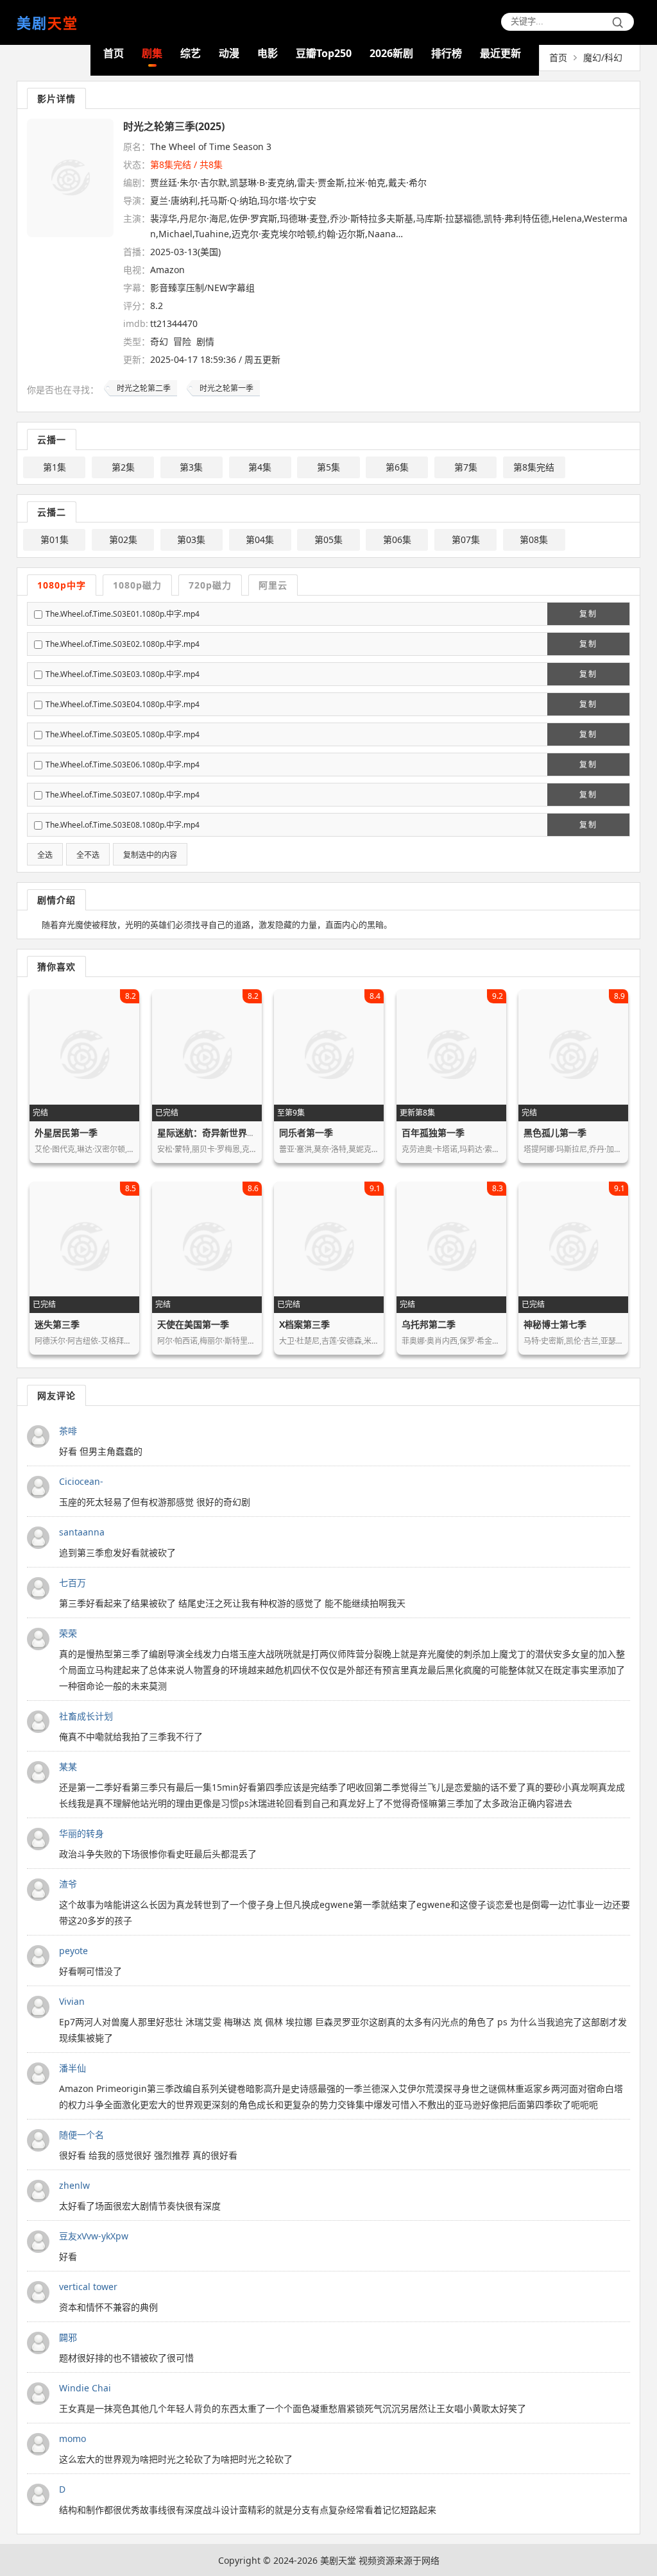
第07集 (466, 539)
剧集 (152, 53)
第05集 (328, 539)
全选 (45, 855)
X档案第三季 (304, 1324)
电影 (268, 53)
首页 (114, 53)
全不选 (88, 855)
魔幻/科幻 (603, 57)
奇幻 (159, 341)
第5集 (328, 467)
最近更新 (500, 53)
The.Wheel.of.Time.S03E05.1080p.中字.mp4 (123, 734)
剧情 (205, 341)
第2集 (123, 467)
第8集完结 (534, 467)
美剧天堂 (338, 2560)
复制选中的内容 (150, 855)
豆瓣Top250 (324, 53)
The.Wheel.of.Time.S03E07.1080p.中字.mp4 (123, 795)
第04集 (260, 539)
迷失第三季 (57, 1324)
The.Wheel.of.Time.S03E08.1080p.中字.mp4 (123, 825)
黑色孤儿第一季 (555, 1133)
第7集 (466, 467)
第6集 (397, 467)
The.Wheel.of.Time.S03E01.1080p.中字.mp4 (123, 614)
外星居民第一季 (66, 1133)
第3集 (191, 467)
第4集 (260, 467)
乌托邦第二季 (429, 1324)
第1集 (55, 467)
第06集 (397, 539)
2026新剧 (391, 53)
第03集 (191, 539)
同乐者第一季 (306, 1133)
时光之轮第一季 (226, 388)
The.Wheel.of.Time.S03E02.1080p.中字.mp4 (123, 644)
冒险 (182, 341)
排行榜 (447, 53)
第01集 (55, 539)
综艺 (191, 53)
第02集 (123, 539)
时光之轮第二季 (144, 388)
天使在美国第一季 (193, 1324)
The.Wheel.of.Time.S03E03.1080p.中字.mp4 (123, 674)
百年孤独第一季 (433, 1133)
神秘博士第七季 (555, 1324)
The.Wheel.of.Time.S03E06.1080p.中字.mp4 (123, 765)
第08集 (534, 539)
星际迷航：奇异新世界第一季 (216, 1133)
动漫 (229, 53)
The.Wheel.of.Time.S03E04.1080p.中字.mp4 (123, 704)
